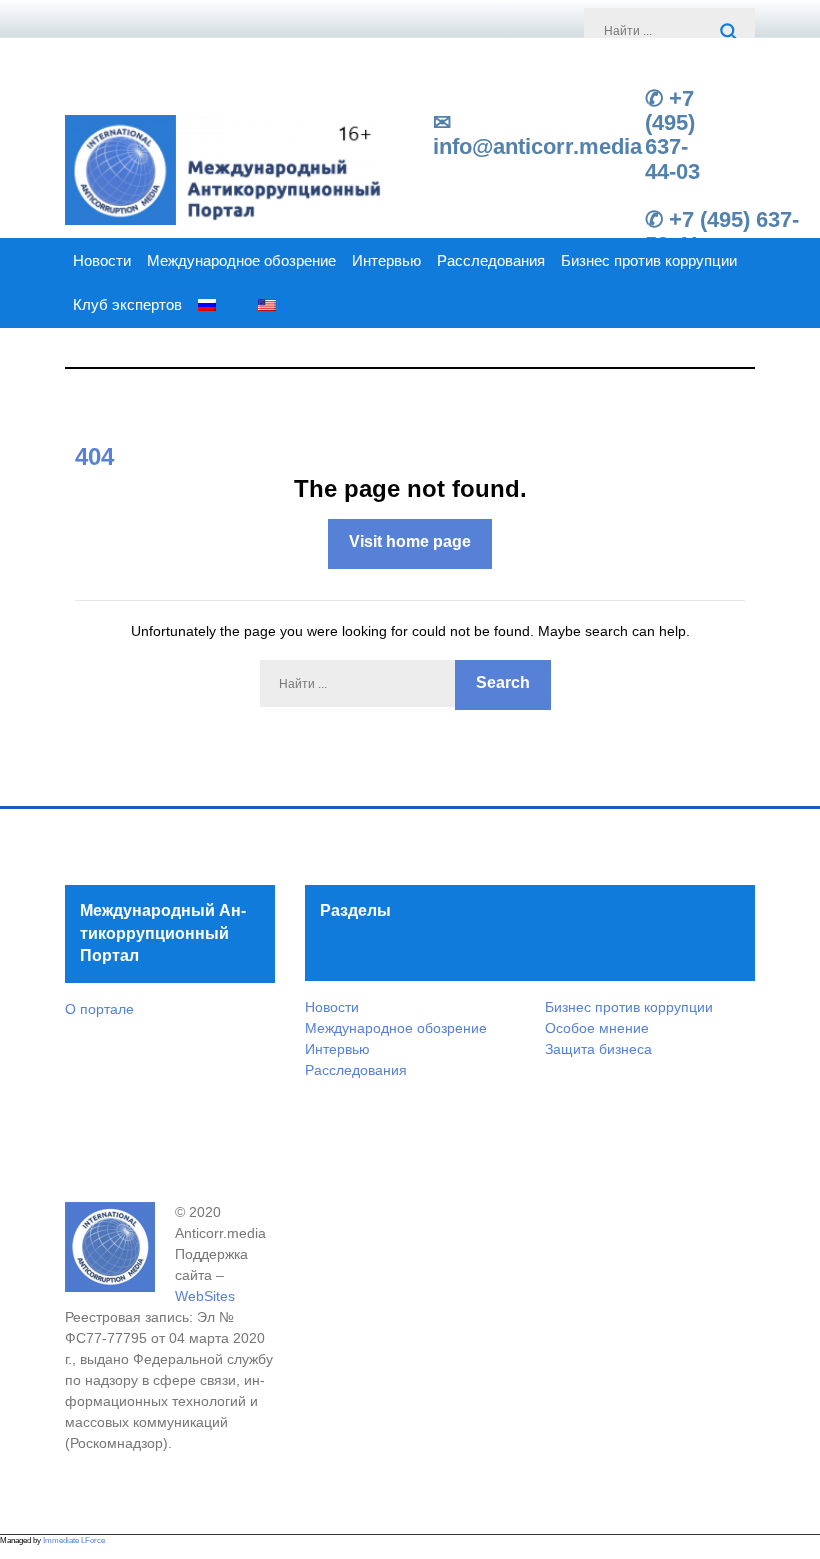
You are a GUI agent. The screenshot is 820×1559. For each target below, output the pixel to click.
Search (730, 33)
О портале (99, 1009)
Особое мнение (597, 1028)
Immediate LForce (74, 1540)
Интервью (386, 261)
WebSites (205, 1296)
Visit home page (410, 541)
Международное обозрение (241, 261)
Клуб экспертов (127, 305)
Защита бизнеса (598, 1049)
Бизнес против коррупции (649, 261)
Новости (102, 261)
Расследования (491, 261)
